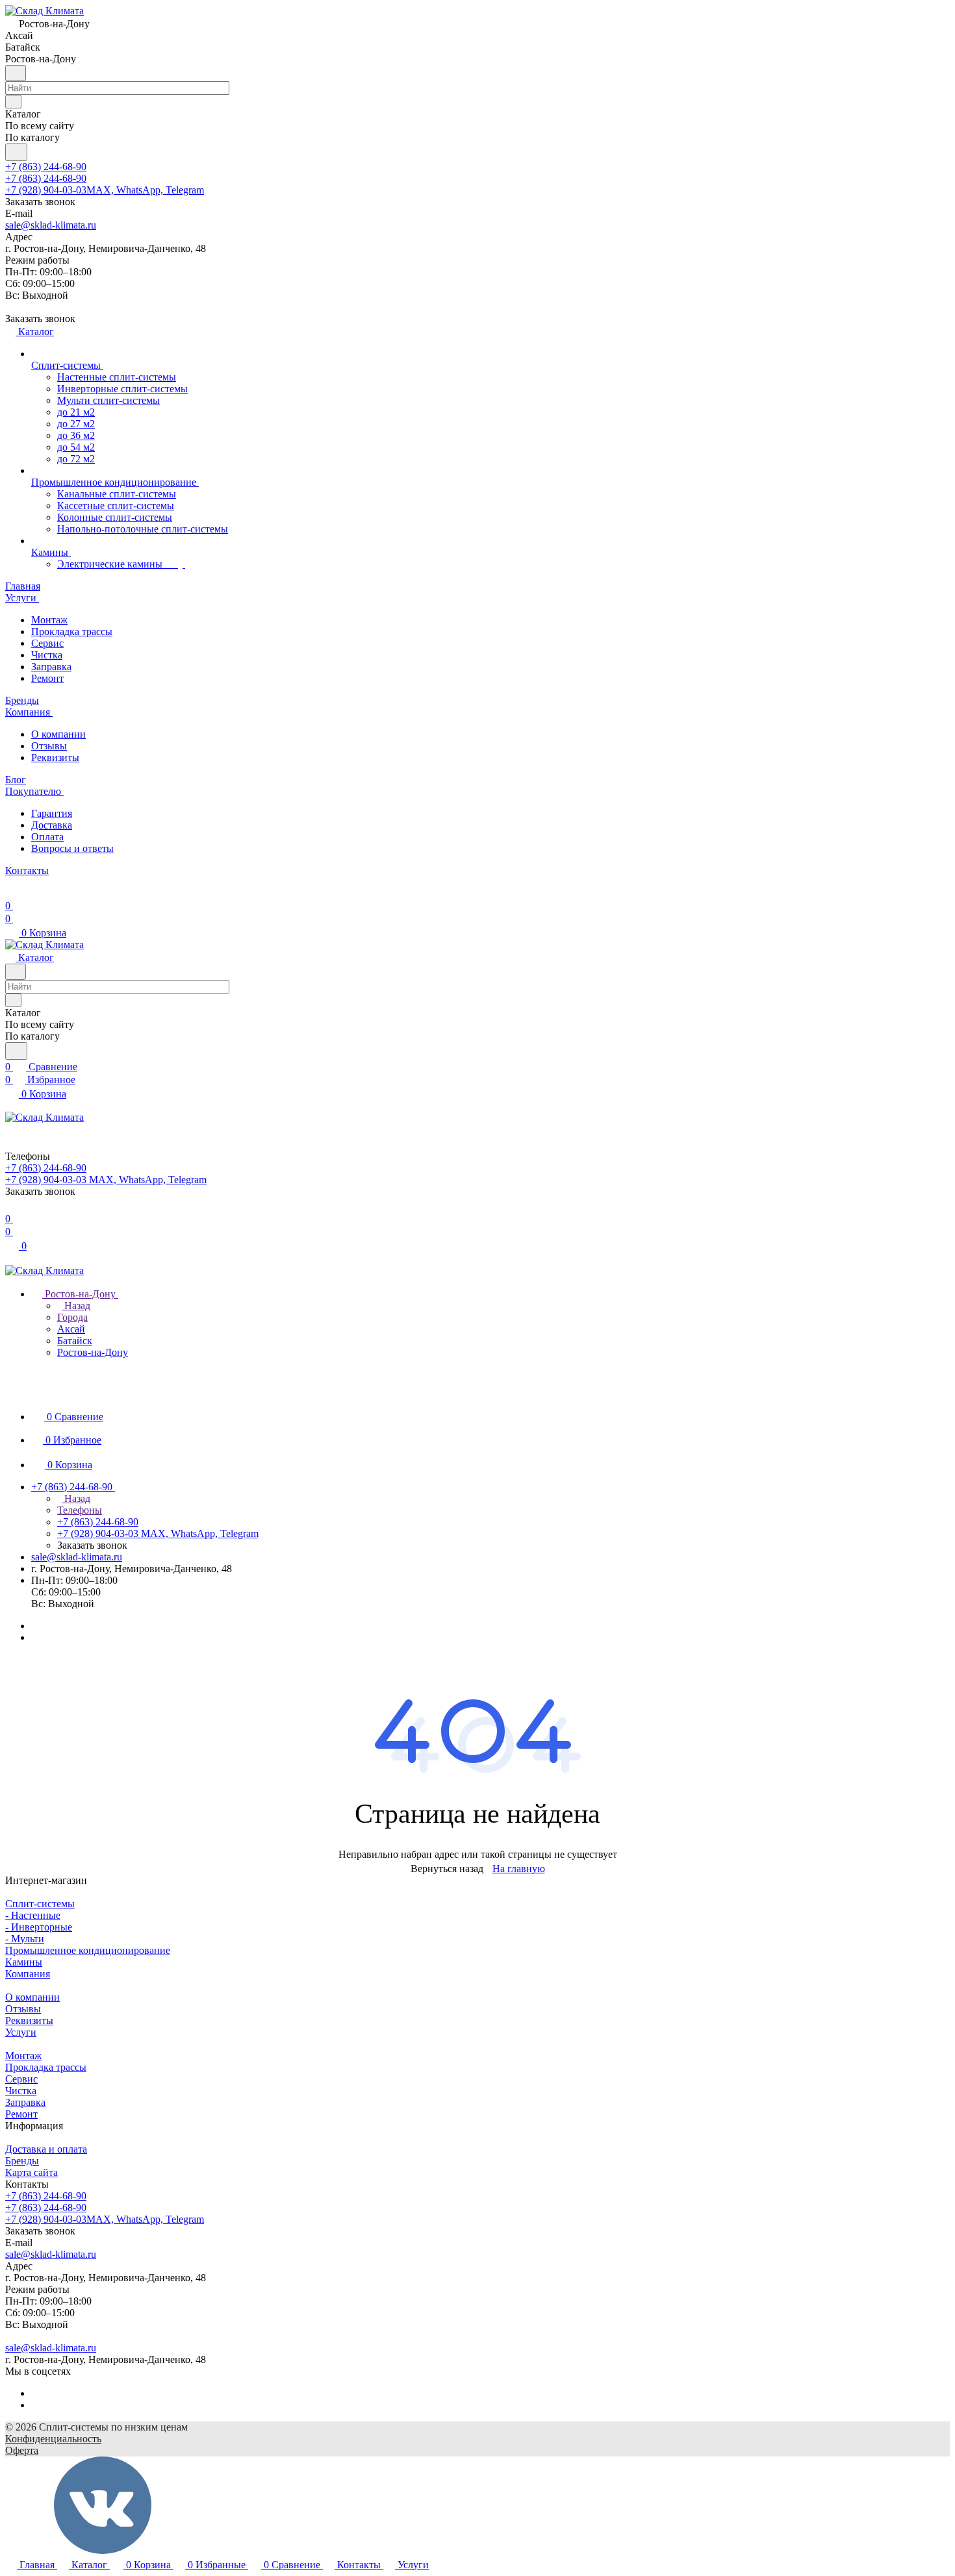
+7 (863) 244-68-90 (46, 167)
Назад (76, 1306)
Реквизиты (55, 757)
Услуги (21, 2032)
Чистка (47, 655)
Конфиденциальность (53, 2439)
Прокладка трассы (72, 631)
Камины (24, 1962)
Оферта (22, 2450)
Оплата (47, 837)
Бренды (22, 2161)
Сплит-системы (40, 1904)
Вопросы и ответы (72, 848)
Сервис (47, 643)
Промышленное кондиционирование (88, 1950)
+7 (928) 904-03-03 (105, 190)
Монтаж (49, 620)
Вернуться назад (447, 1869)
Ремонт (47, 678)
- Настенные (33, 1915)
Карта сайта (32, 2172)
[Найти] (16, 152)
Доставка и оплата (46, 2149)
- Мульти (25, 1939)
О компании (58, 734)
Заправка (51, 667)
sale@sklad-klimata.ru (51, 225)
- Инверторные (39, 1927)
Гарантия (52, 813)
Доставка (52, 825)
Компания (28, 1974)
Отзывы (49, 746)
